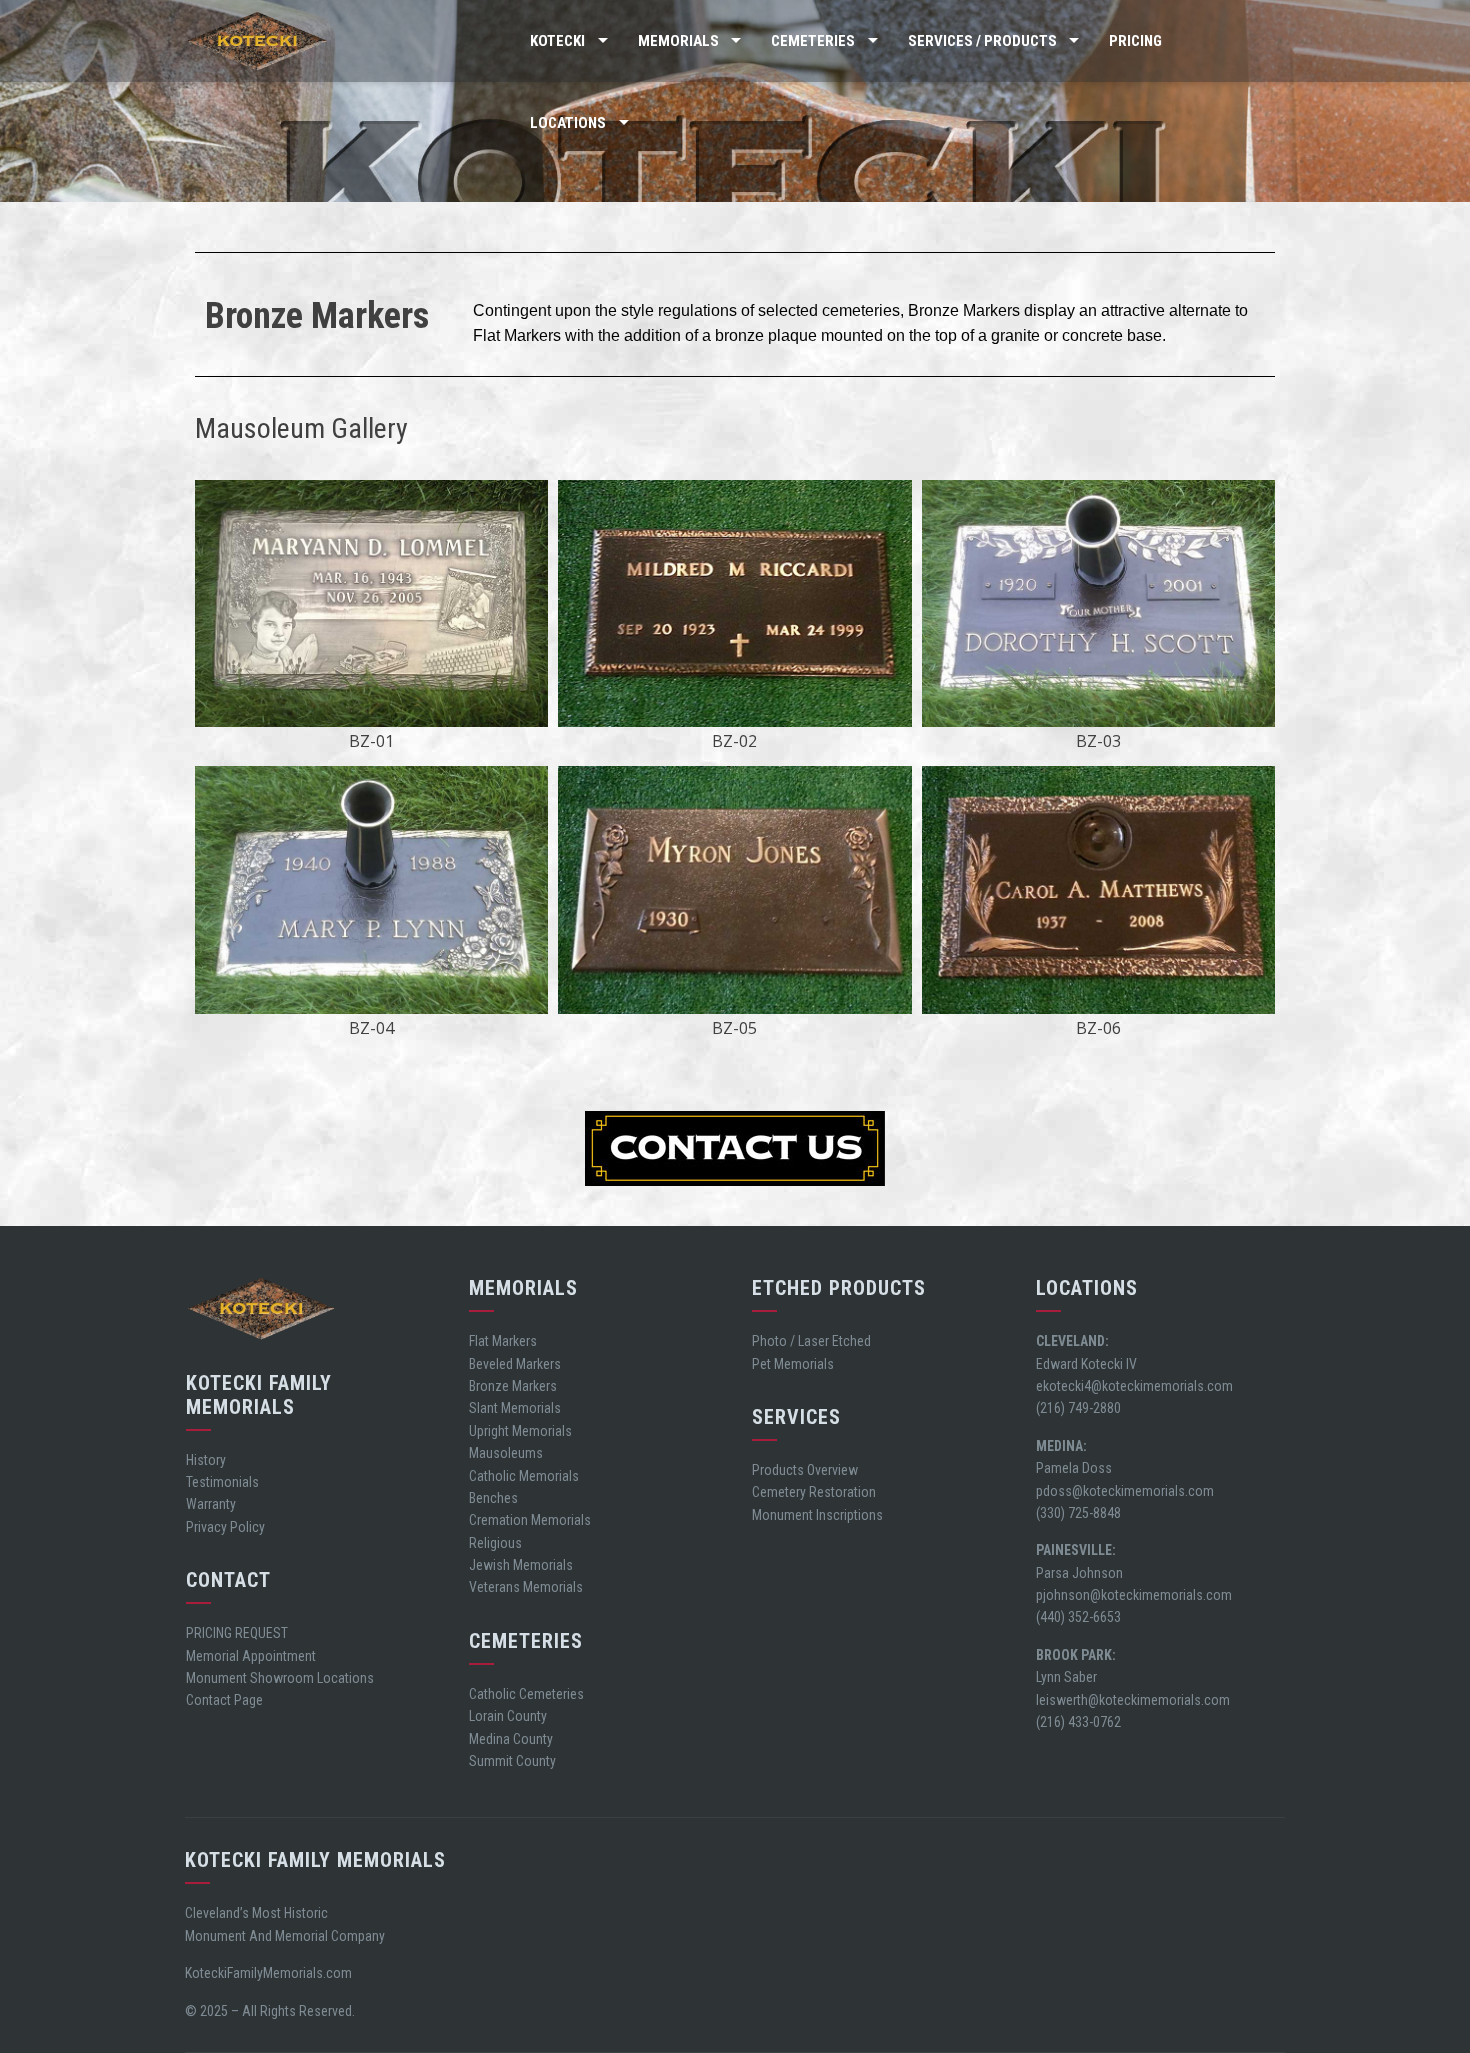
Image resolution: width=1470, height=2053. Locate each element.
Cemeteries (813, 41)
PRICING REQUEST (237, 1633)
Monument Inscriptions (817, 1515)
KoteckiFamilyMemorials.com (268, 1973)
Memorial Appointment (251, 1656)
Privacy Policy (225, 1527)
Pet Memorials (793, 1364)
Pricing (1135, 41)
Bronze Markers (513, 1386)
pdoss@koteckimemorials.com (1125, 1491)
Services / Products (982, 41)
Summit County (512, 1761)
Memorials (678, 41)
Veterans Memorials (526, 1587)
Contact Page (224, 1700)
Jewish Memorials (521, 1565)
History (206, 1460)
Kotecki (557, 41)
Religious (495, 1543)
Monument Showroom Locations (280, 1678)
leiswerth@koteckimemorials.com (1133, 1700)
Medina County (511, 1739)
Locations (568, 123)
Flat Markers (503, 1341)
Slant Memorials (515, 1408)
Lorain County (508, 1716)
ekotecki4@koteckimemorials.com (1134, 1386)
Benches (493, 1498)
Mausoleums (506, 1453)
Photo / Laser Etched (811, 1341)
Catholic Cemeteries (526, 1694)
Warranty (211, 1504)
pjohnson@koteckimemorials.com (1134, 1595)
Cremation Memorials (530, 1520)
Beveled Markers (515, 1364)
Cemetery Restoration (814, 1492)
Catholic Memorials (524, 1476)
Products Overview (805, 1470)
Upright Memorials (520, 1431)
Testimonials (222, 1482)
